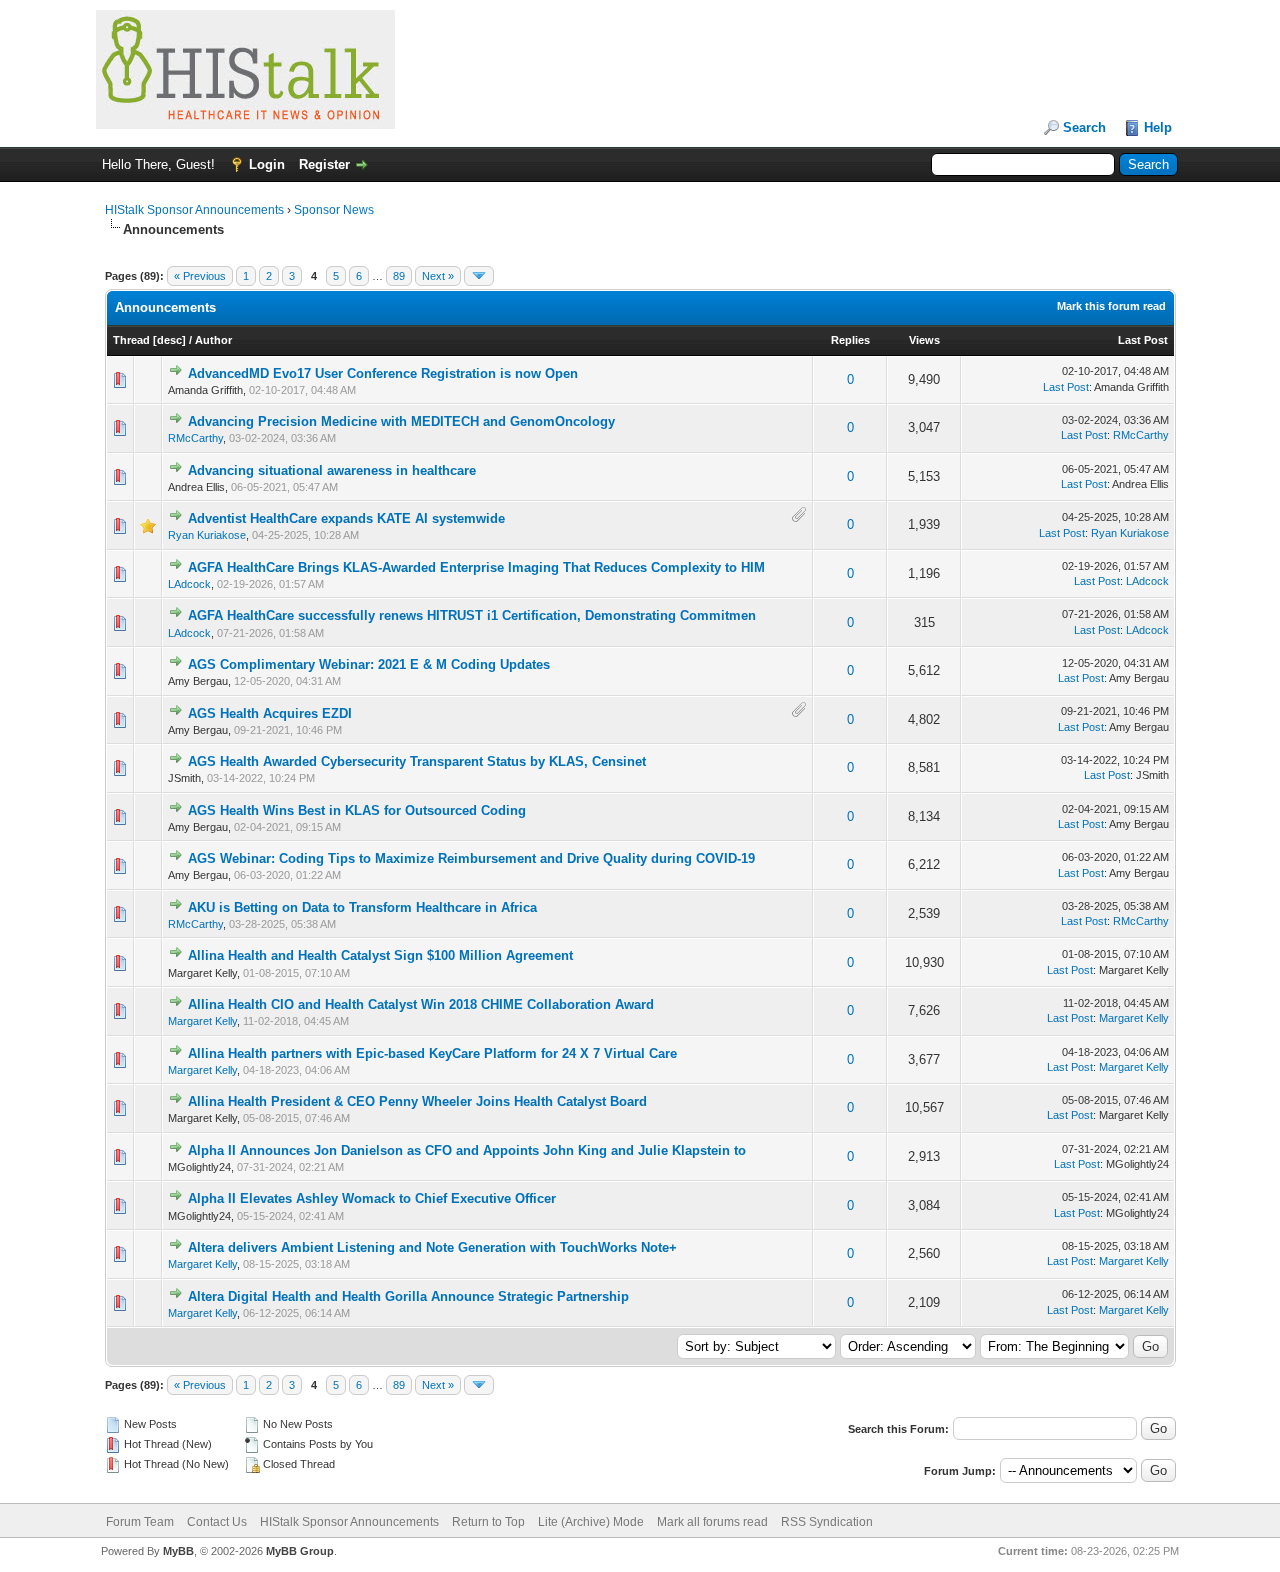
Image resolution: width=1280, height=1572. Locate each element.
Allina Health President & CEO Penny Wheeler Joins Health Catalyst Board (417, 1101)
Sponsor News (334, 210)
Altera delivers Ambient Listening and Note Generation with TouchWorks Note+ (432, 1247)
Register (324, 164)
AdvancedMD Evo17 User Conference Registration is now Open (383, 373)
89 (399, 276)
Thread (131, 340)
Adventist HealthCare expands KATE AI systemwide (346, 518)
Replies (850, 340)
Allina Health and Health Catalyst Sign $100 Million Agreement (380, 955)
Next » (438, 276)
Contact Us (217, 1522)
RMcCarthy (195, 438)
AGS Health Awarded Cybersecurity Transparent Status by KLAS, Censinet (417, 761)
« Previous (200, 276)
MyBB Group (300, 1551)
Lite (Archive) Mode (591, 1522)
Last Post (1143, 340)
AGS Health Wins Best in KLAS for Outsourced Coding (357, 810)
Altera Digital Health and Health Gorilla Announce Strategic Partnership (408, 1296)
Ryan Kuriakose (207, 535)
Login (267, 164)
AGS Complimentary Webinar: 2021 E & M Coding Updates (369, 664)
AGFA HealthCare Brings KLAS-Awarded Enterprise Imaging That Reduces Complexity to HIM (476, 567)
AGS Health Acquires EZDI (270, 713)
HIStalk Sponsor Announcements (194, 210)
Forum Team (140, 1522)
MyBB (178, 1551)
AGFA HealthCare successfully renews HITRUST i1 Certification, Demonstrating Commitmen (472, 615)
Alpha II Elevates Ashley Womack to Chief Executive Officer (372, 1198)
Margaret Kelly (202, 1021)
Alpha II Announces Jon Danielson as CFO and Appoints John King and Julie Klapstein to (467, 1150)
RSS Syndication (827, 1522)
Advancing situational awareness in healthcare (332, 470)
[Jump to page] (479, 276)
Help (1158, 127)
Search (1084, 127)
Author (213, 340)
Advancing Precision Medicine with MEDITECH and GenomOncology (401, 421)
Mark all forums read (712, 1522)
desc (169, 340)
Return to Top (488, 1522)
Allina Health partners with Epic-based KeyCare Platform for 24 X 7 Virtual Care (432, 1053)
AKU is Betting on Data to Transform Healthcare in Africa (362, 907)
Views (924, 340)
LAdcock (189, 584)
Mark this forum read (1111, 306)
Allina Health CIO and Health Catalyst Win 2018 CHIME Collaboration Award (421, 1004)
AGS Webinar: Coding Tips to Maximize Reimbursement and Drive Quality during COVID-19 (471, 858)
